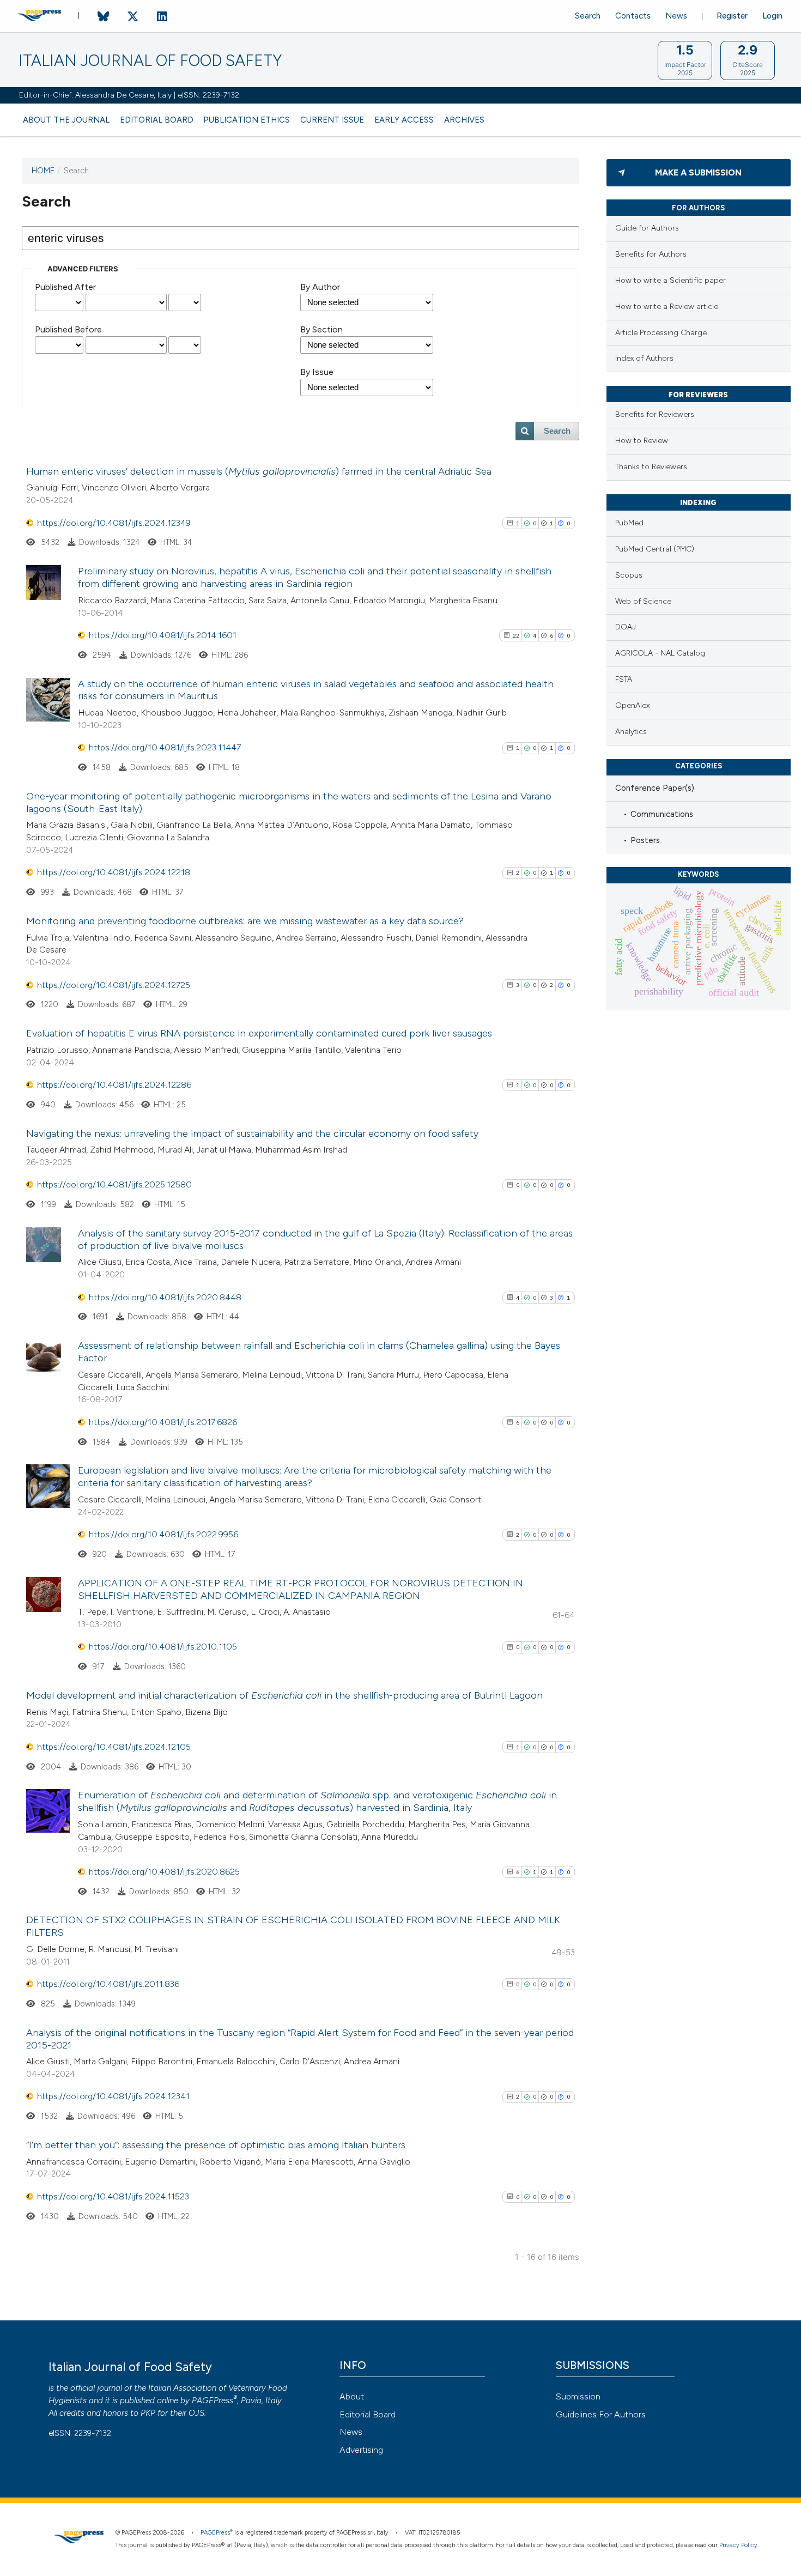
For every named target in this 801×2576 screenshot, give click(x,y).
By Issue (317, 372)
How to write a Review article (667, 307)
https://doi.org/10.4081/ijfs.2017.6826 (163, 1422)
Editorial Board (157, 120)
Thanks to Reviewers (651, 467)
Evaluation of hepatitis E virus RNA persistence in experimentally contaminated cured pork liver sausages (259, 1033)
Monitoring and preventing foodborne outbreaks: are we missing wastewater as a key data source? (245, 921)
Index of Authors (644, 358)
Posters (645, 840)
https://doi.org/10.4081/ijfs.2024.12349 (114, 523)
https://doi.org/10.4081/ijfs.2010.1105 (163, 1647)
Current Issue (332, 120)
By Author (320, 287)
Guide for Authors (647, 228)
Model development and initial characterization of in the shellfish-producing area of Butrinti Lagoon (284, 1695)
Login (772, 16)
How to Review (642, 441)
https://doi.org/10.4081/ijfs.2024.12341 (113, 2096)
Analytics (631, 732)
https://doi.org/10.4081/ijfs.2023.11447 (165, 747)
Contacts (633, 16)
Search (588, 16)
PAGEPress (213, 2401)
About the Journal (66, 120)
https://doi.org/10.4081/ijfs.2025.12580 (114, 1184)
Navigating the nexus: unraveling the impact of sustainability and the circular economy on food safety (252, 1134)
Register (732, 16)
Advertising (361, 2450)
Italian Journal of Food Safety (150, 61)
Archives (464, 120)
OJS (196, 2413)
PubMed (629, 523)
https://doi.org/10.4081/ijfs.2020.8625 (164, 1872)
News (676, 16)
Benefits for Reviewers (655, 414)
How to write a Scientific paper (670, 280)
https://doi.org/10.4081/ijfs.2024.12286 (114, 1085)
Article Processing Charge (661, 333)
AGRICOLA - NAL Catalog (660, 653)
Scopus (629, 575)
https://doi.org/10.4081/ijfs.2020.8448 (165, 1297)
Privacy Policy (738, 2545)
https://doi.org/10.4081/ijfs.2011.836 (108, 1984)
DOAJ (626, 627)
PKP (148, 2413)
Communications (662, 814)
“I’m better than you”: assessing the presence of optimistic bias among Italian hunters (216, 2145)
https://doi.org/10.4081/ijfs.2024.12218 (114, 872)
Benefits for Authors (651, 254)
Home (43, 171)
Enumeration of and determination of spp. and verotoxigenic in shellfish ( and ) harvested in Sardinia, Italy (317, 1801)
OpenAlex (632, 705)
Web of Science (643, 601)
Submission (578, 2396)
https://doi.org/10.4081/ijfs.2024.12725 (114, 985)
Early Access (404, 120)
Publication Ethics (247, 120)
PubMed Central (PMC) (655, 549)
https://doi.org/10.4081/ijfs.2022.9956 (163, 1534)
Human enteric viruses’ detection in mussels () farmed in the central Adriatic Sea (259, 471)
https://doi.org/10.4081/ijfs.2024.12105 (114, 1747)
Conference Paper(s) (655, 788)
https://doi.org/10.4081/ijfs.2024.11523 (113, 2196)
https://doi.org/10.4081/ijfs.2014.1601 (163, 635)
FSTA (624, 679)
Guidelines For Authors (601, 2414)
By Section (321, 329)
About (352, 2396)
